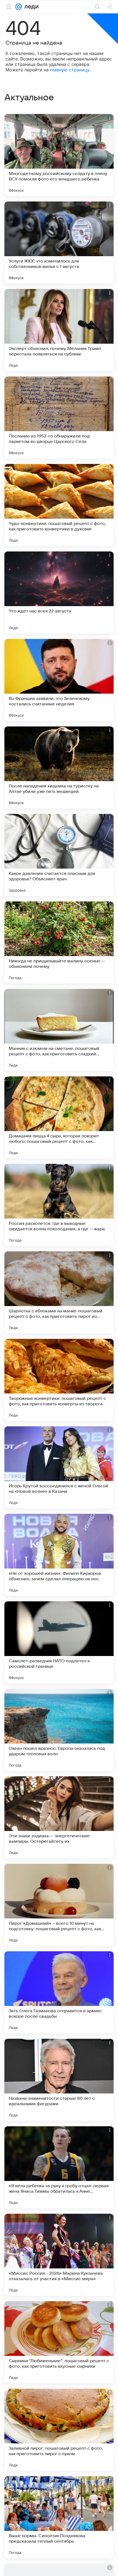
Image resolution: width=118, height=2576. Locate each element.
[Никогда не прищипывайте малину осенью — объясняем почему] (59, 942)
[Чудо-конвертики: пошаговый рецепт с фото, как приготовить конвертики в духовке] (59, 505)
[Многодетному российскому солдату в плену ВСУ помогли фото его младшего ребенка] (59, 155)
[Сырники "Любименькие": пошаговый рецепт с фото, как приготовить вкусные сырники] (59, 2342)
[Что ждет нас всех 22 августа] (59, 592)
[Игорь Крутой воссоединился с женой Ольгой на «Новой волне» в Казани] (59, 1467)
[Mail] (19, 7)
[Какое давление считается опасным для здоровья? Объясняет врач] (59, 855)
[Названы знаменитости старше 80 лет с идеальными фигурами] (59, 2080)
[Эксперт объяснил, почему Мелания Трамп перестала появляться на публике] (59, 330)
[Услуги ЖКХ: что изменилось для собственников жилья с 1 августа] (59, 243)
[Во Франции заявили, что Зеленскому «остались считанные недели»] (59, 680)
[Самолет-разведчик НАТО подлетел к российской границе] (59, 1642)
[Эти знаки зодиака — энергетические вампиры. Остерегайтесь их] (59, 1817)
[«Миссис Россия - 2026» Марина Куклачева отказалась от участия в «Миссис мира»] (59, 2255)
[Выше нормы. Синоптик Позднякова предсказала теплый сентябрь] (59, 2517)
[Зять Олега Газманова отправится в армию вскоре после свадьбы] (59, 1992)
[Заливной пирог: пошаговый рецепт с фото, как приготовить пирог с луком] (59, 2430)
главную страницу (70, 70)
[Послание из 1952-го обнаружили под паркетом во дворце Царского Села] (59, 417)
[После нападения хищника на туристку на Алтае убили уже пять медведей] (59, 767)
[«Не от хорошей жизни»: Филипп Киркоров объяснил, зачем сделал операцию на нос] (59, 1555)
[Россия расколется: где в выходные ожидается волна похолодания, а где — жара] (59, 1205)
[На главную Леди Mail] (30, 7)
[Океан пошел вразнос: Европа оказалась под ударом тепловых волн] (59, 1730)
